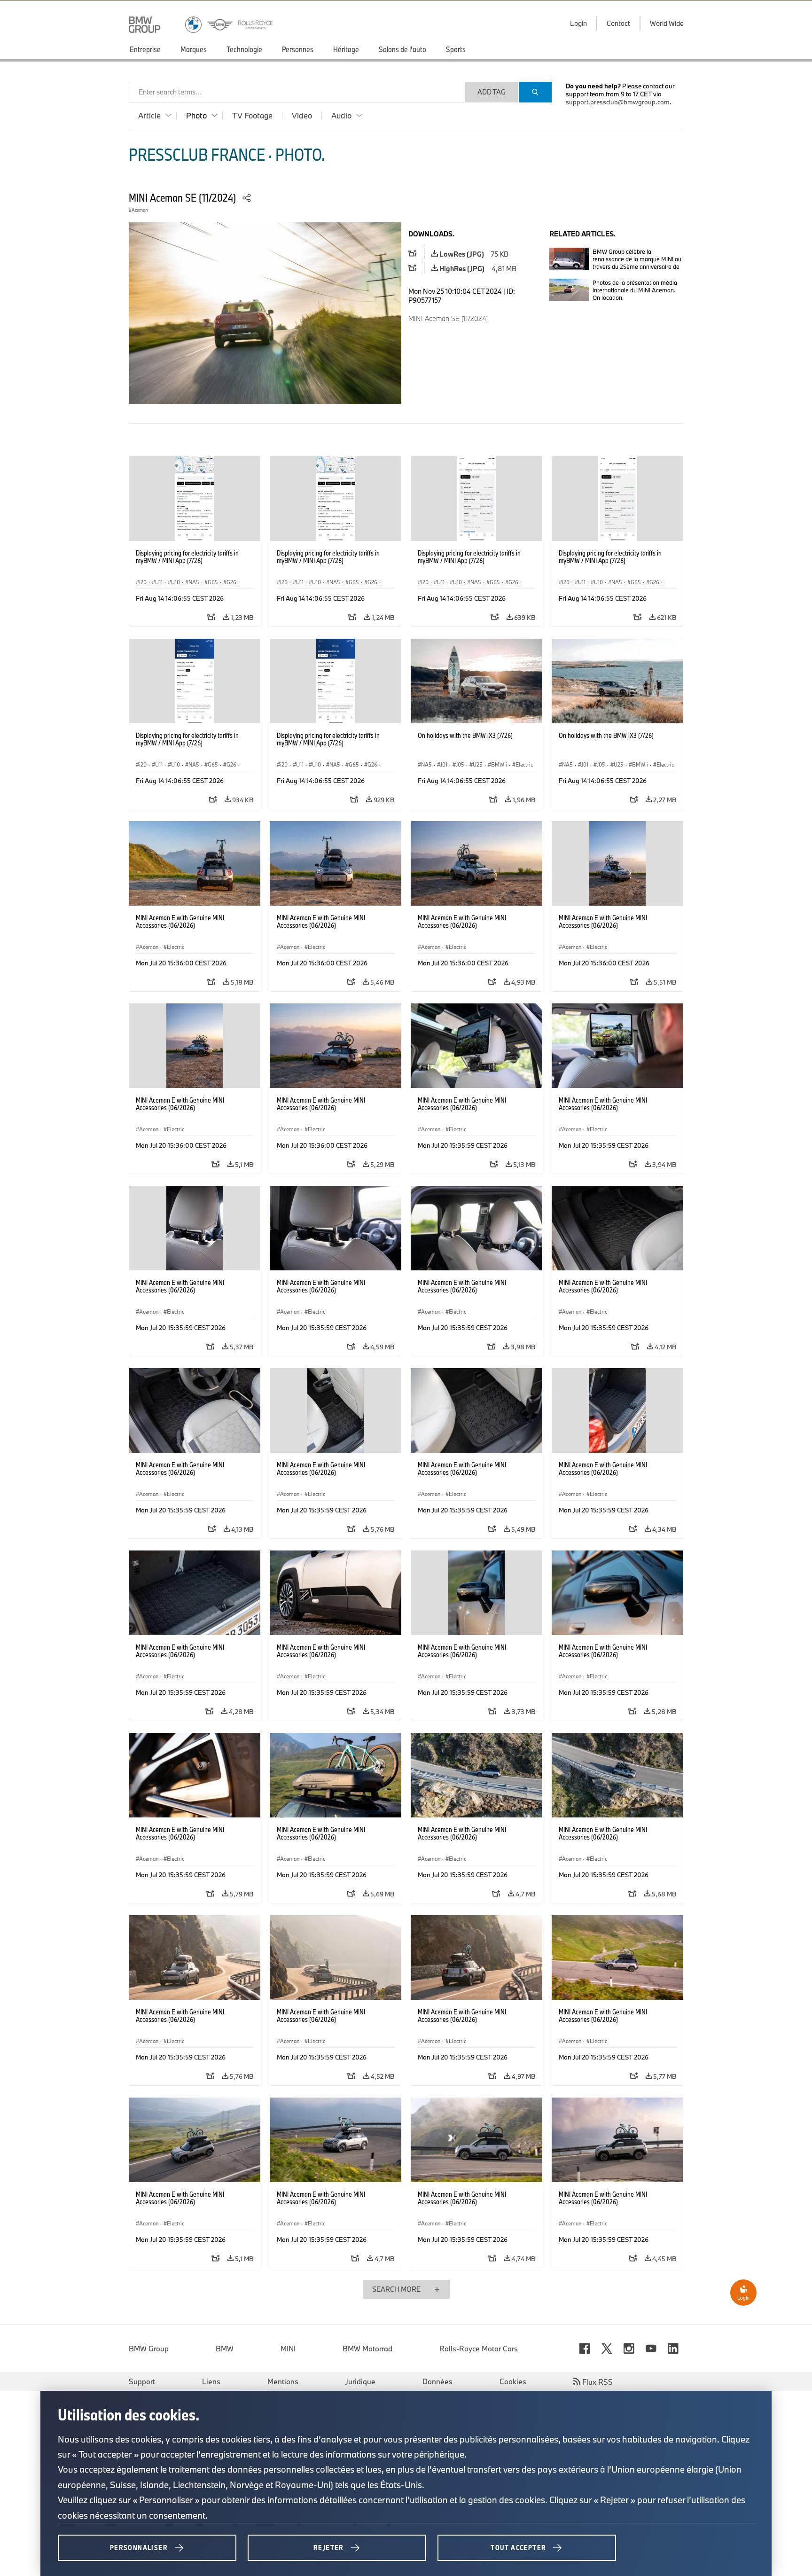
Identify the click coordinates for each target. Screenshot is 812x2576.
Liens (211, 2381)
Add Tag (492, 92)
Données (437, 2381)
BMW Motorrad (367, 2349)
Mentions (283, 2381)
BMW (225, 2349)
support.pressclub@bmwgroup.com (618, 102)
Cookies (513, 2381)
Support (142, 2381)
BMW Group (149, 2349)
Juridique (360, 2381)
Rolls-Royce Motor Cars (479, 2349)
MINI (288, 2349)
